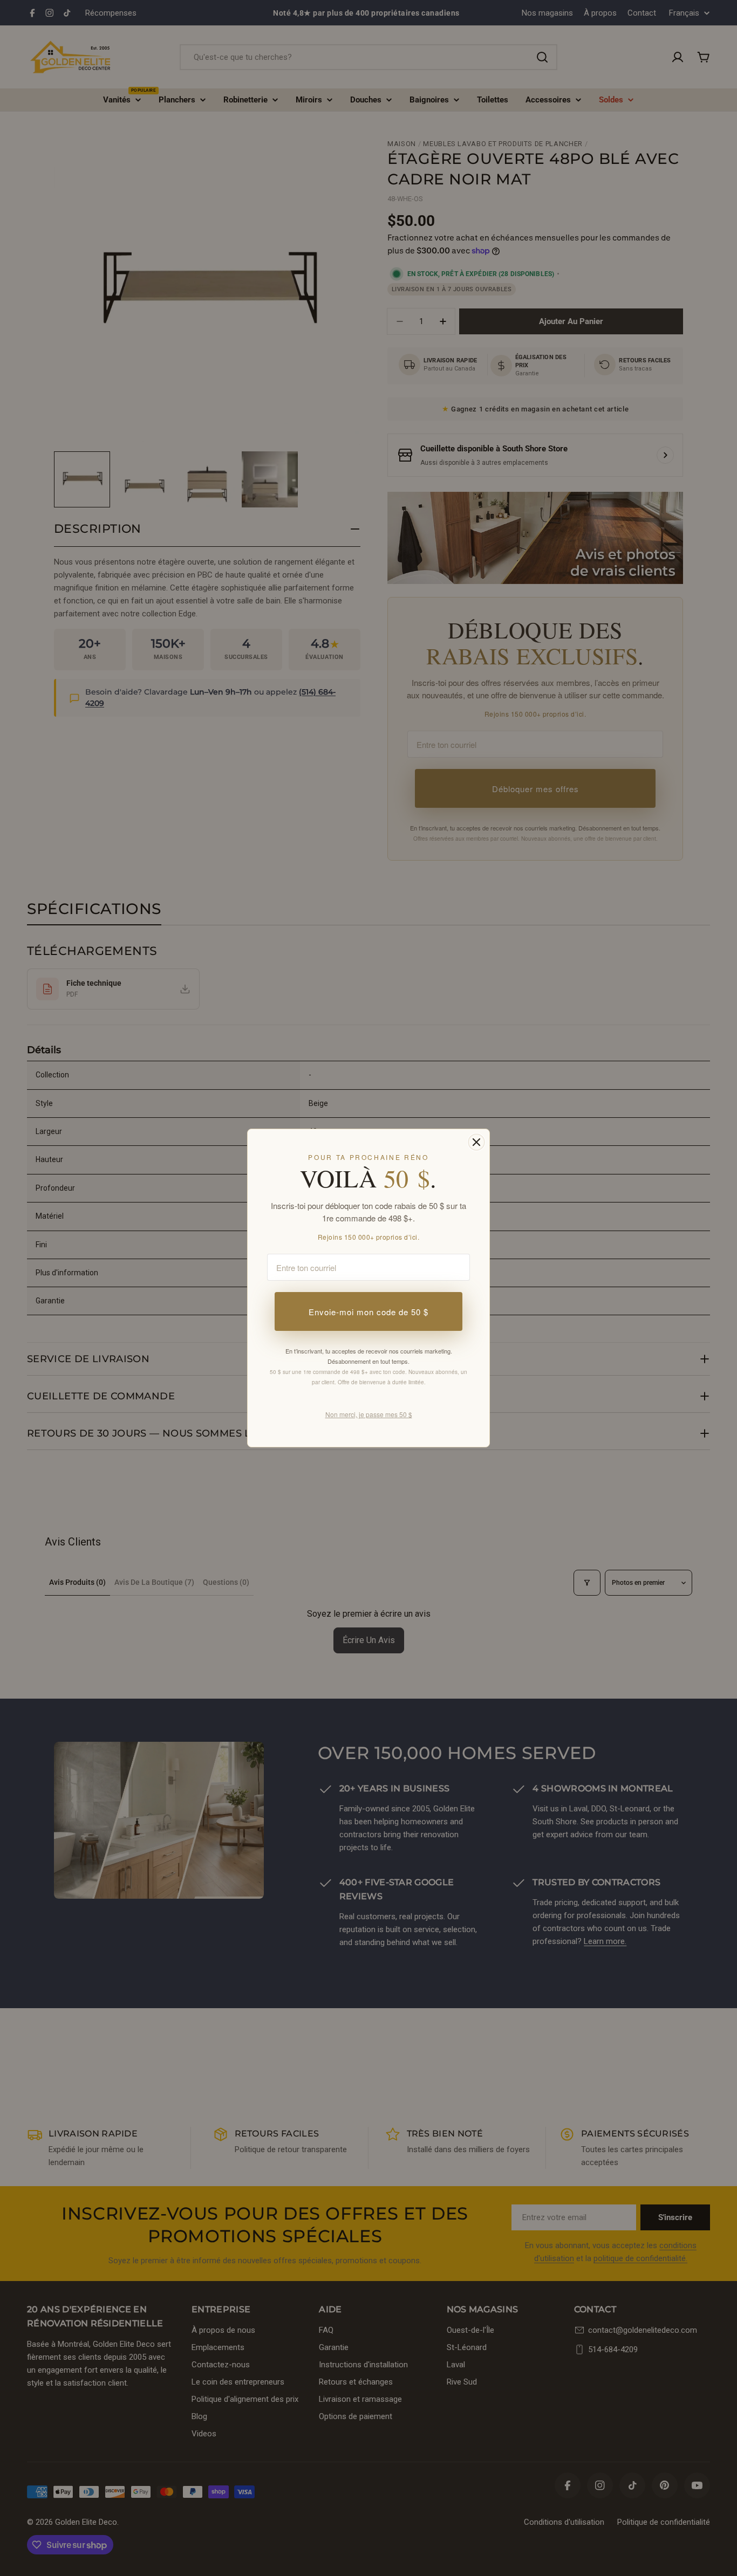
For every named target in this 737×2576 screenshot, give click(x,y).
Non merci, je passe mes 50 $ (369, 1414)
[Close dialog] (476, 1142)
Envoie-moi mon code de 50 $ (368, 1312)
